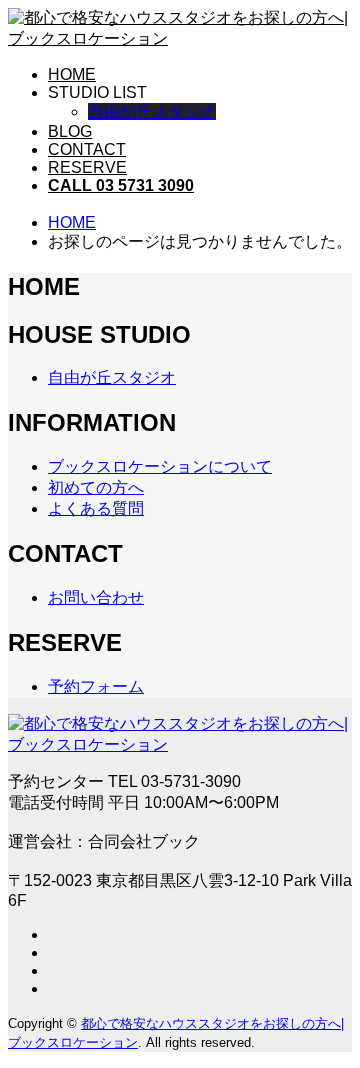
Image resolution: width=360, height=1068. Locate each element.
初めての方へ (96, 487)
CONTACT (87, 149)
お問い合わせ (96, 597)
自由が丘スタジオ (152, 111)
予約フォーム (96, 686)
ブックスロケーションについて (160, 466)
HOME (72, 74)
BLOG (70, 131)
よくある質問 (96, 508)
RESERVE (87, 167)
